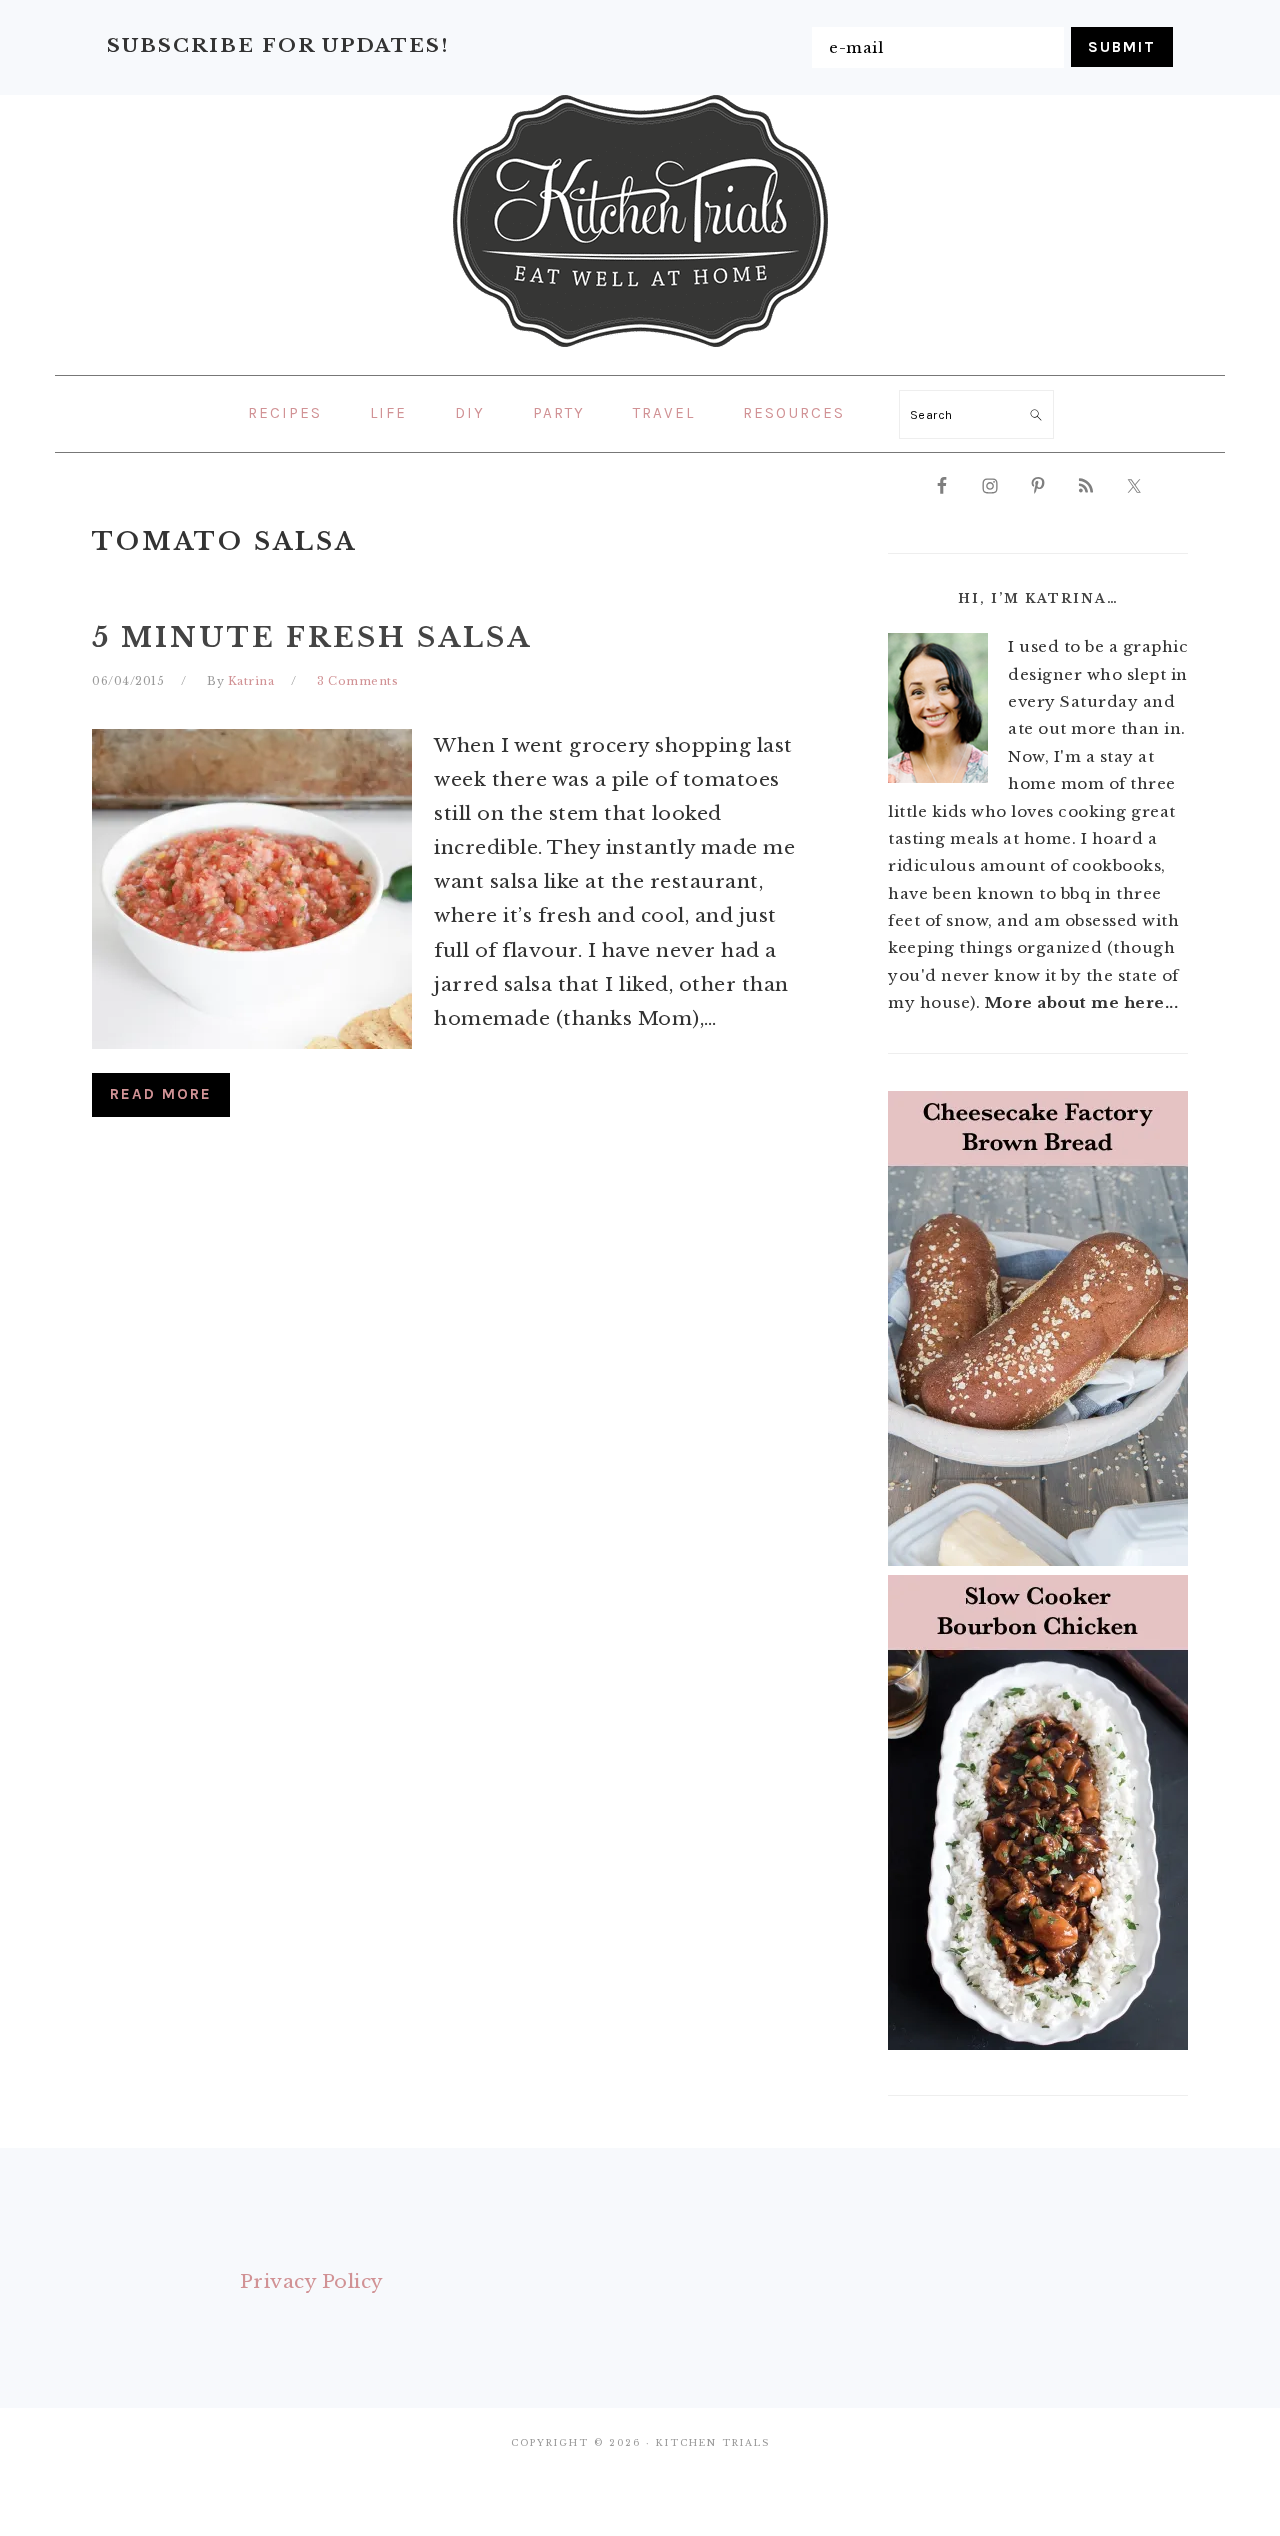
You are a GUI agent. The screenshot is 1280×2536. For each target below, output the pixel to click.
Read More (161, 1094)
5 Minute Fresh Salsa (312, 637)
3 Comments (357, 681)
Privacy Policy (312, 2281)
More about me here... (1082, 1002)
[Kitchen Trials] (640, 351)
